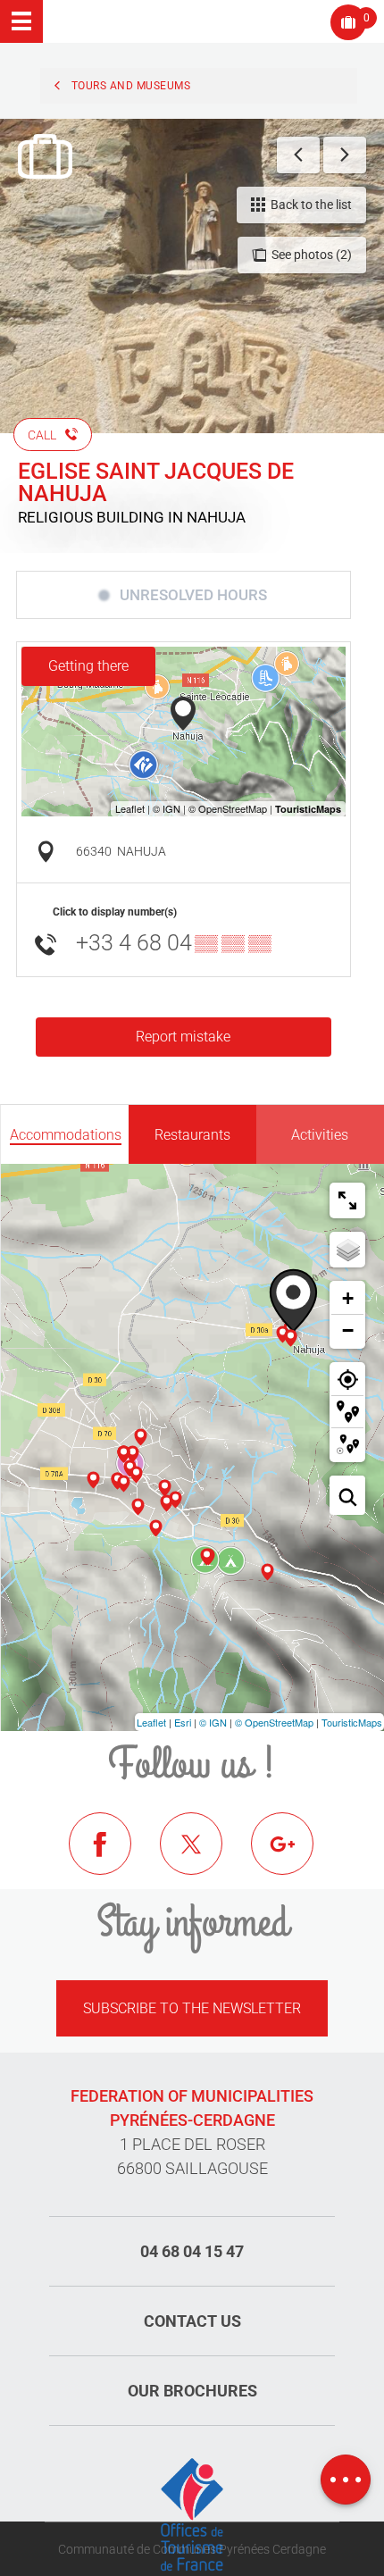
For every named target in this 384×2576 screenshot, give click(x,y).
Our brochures (192, 2391)
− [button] (348, 1330)
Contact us (192, 2321)
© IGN (213, 1722)
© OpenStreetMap (274, 1722)
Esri (183, 1722)
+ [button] (348, 1298)
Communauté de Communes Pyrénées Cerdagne (192, 2549)
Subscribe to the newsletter (192, 2008)
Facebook (113, 1857)
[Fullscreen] (347, 1200)
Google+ (296, 1857)
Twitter (205, 1857)
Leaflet (151, 1722)
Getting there (88, 666)
